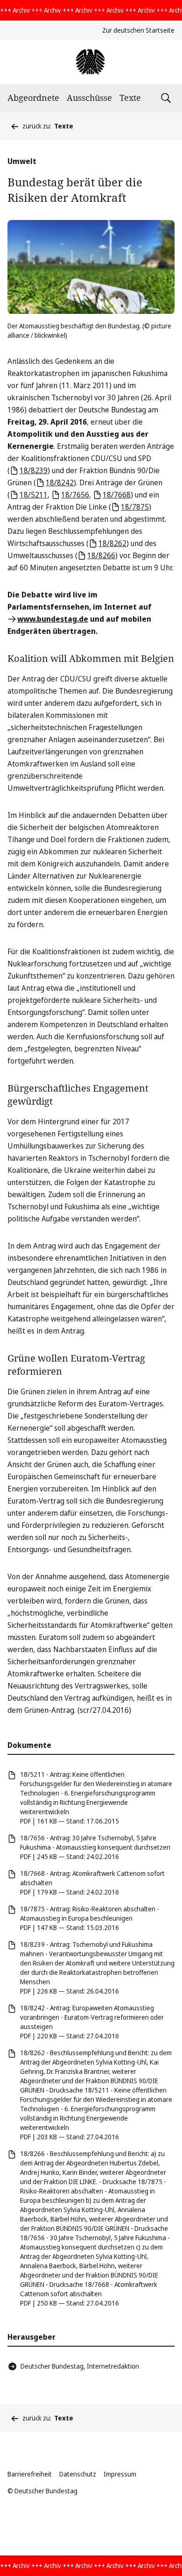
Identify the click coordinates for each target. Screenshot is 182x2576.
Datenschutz (78, 2474)
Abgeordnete (33, 98)
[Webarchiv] (91, 62)
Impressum (120, 2474)
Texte (130, 98)
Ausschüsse (89, 98)
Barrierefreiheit (30, 2474)
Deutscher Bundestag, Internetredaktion (80, 2366)
